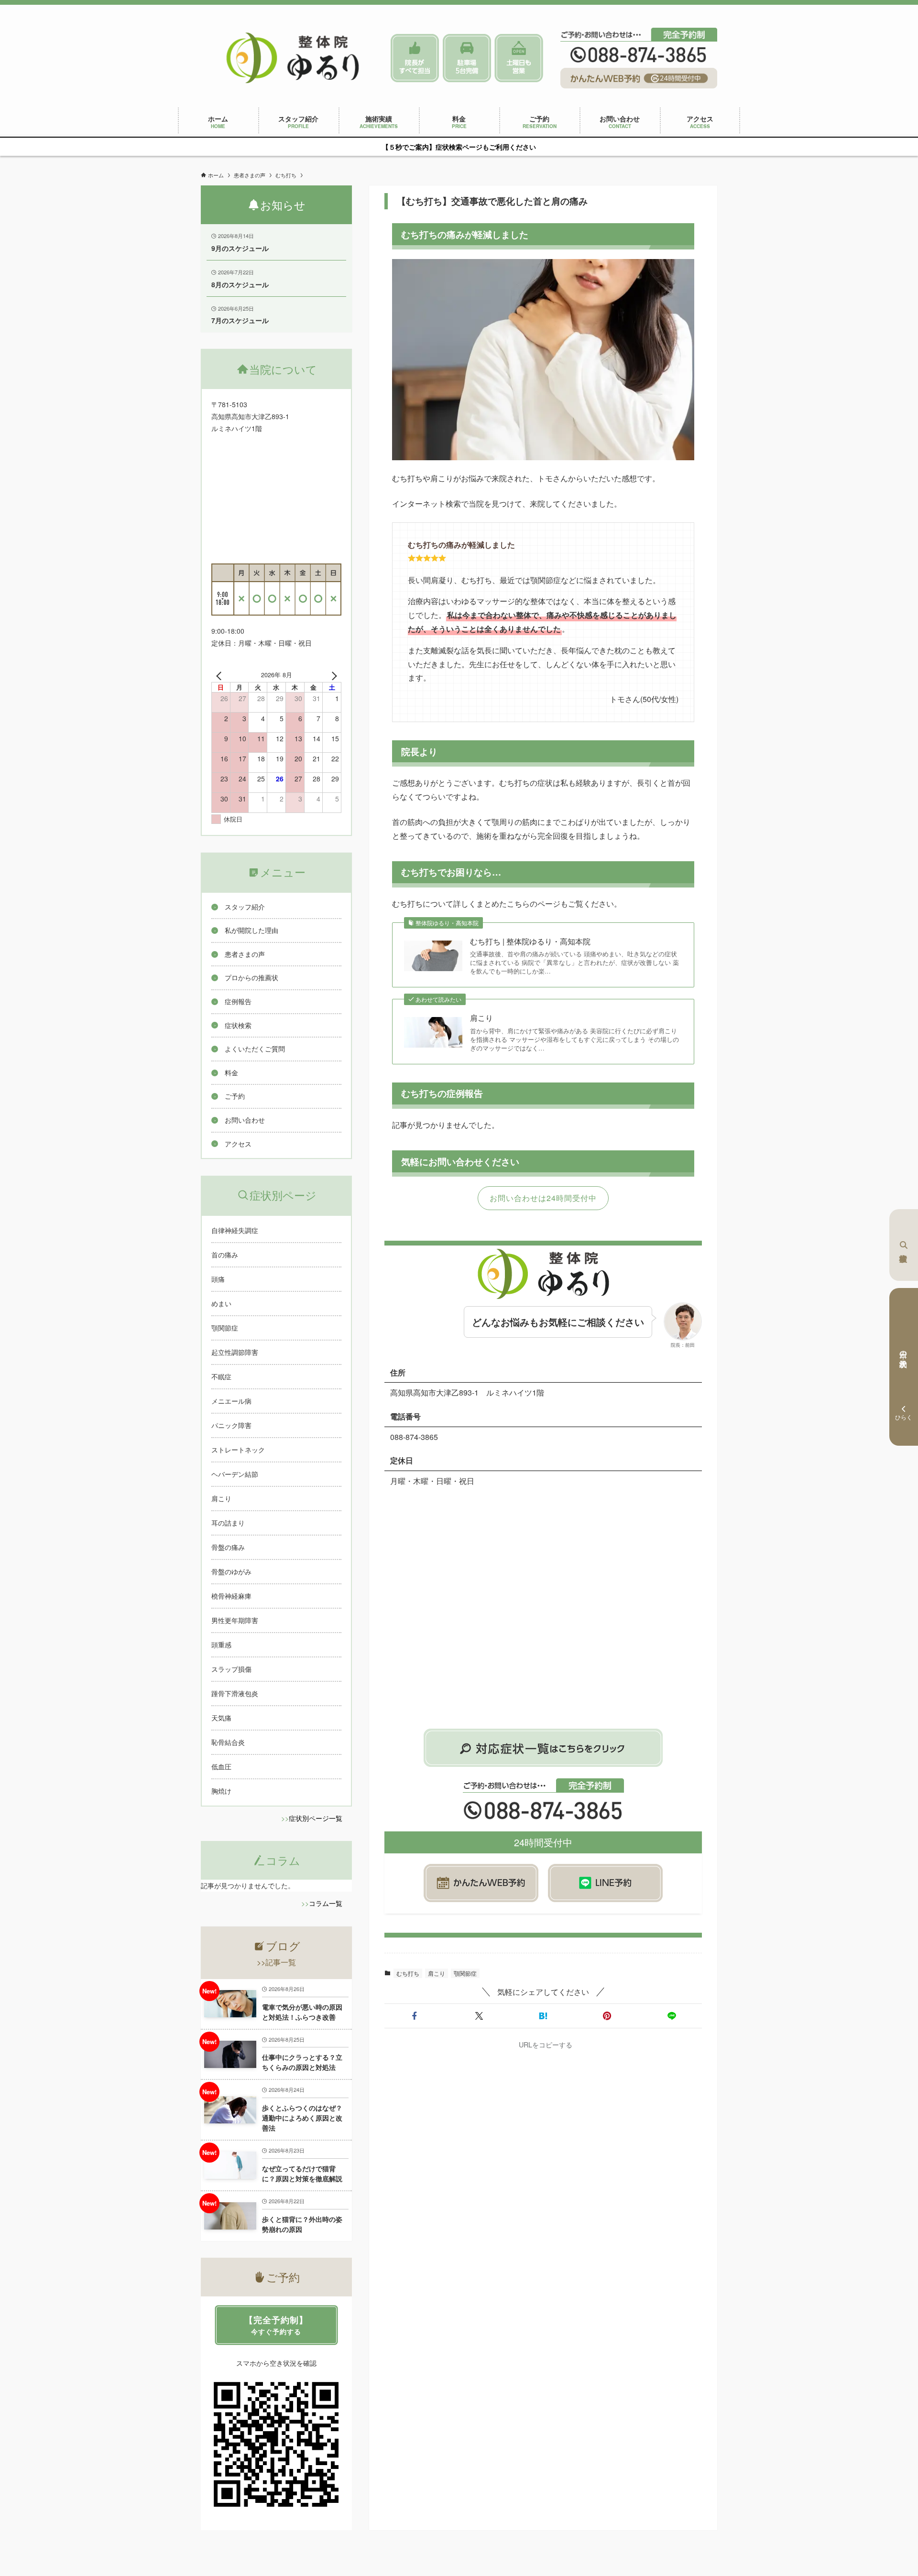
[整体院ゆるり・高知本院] (293, 58)
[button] (415, 2016)
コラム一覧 (326, 1903)
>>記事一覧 (276, 1962)
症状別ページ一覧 (316, 1818)
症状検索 (904, 1245)
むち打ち (408, 1973)
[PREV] (220, 675)
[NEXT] (332, 675)
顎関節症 (465, 1973)
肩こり (481, 1018)
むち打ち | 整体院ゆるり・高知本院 (530, 942)
